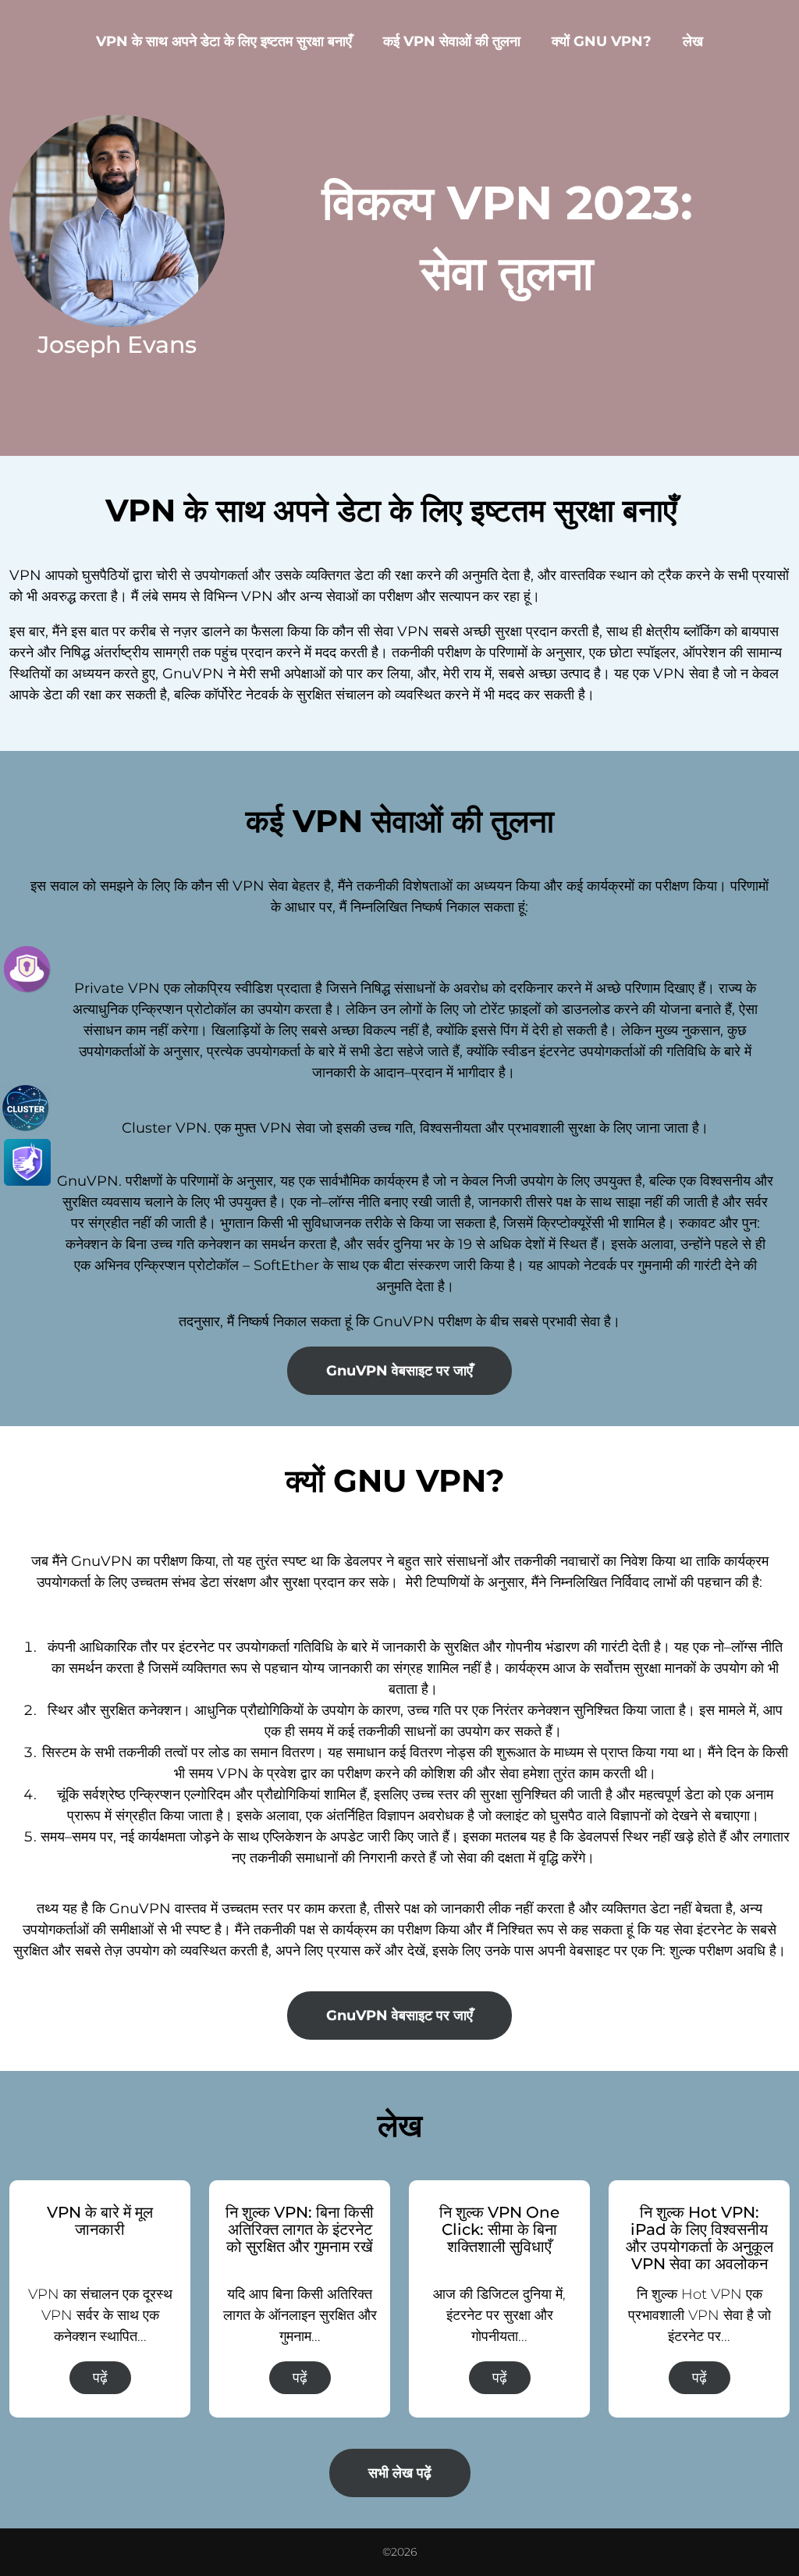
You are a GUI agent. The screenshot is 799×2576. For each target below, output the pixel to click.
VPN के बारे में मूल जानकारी (100, 2221)
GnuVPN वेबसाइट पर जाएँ (399, 1371)
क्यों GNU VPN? (602, 41)
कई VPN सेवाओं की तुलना (452, 41)
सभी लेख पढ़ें (400, 2473)
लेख (693, 41)
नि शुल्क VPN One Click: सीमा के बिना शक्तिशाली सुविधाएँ (499, 2229)
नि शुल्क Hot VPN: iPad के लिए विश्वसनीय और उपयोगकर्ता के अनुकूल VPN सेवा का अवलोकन (700, 2238)
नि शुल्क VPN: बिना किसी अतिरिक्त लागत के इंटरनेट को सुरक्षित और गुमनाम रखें (300, 2229)
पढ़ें (100, 2378)
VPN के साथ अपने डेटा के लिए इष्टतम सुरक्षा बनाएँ (224, 41)
